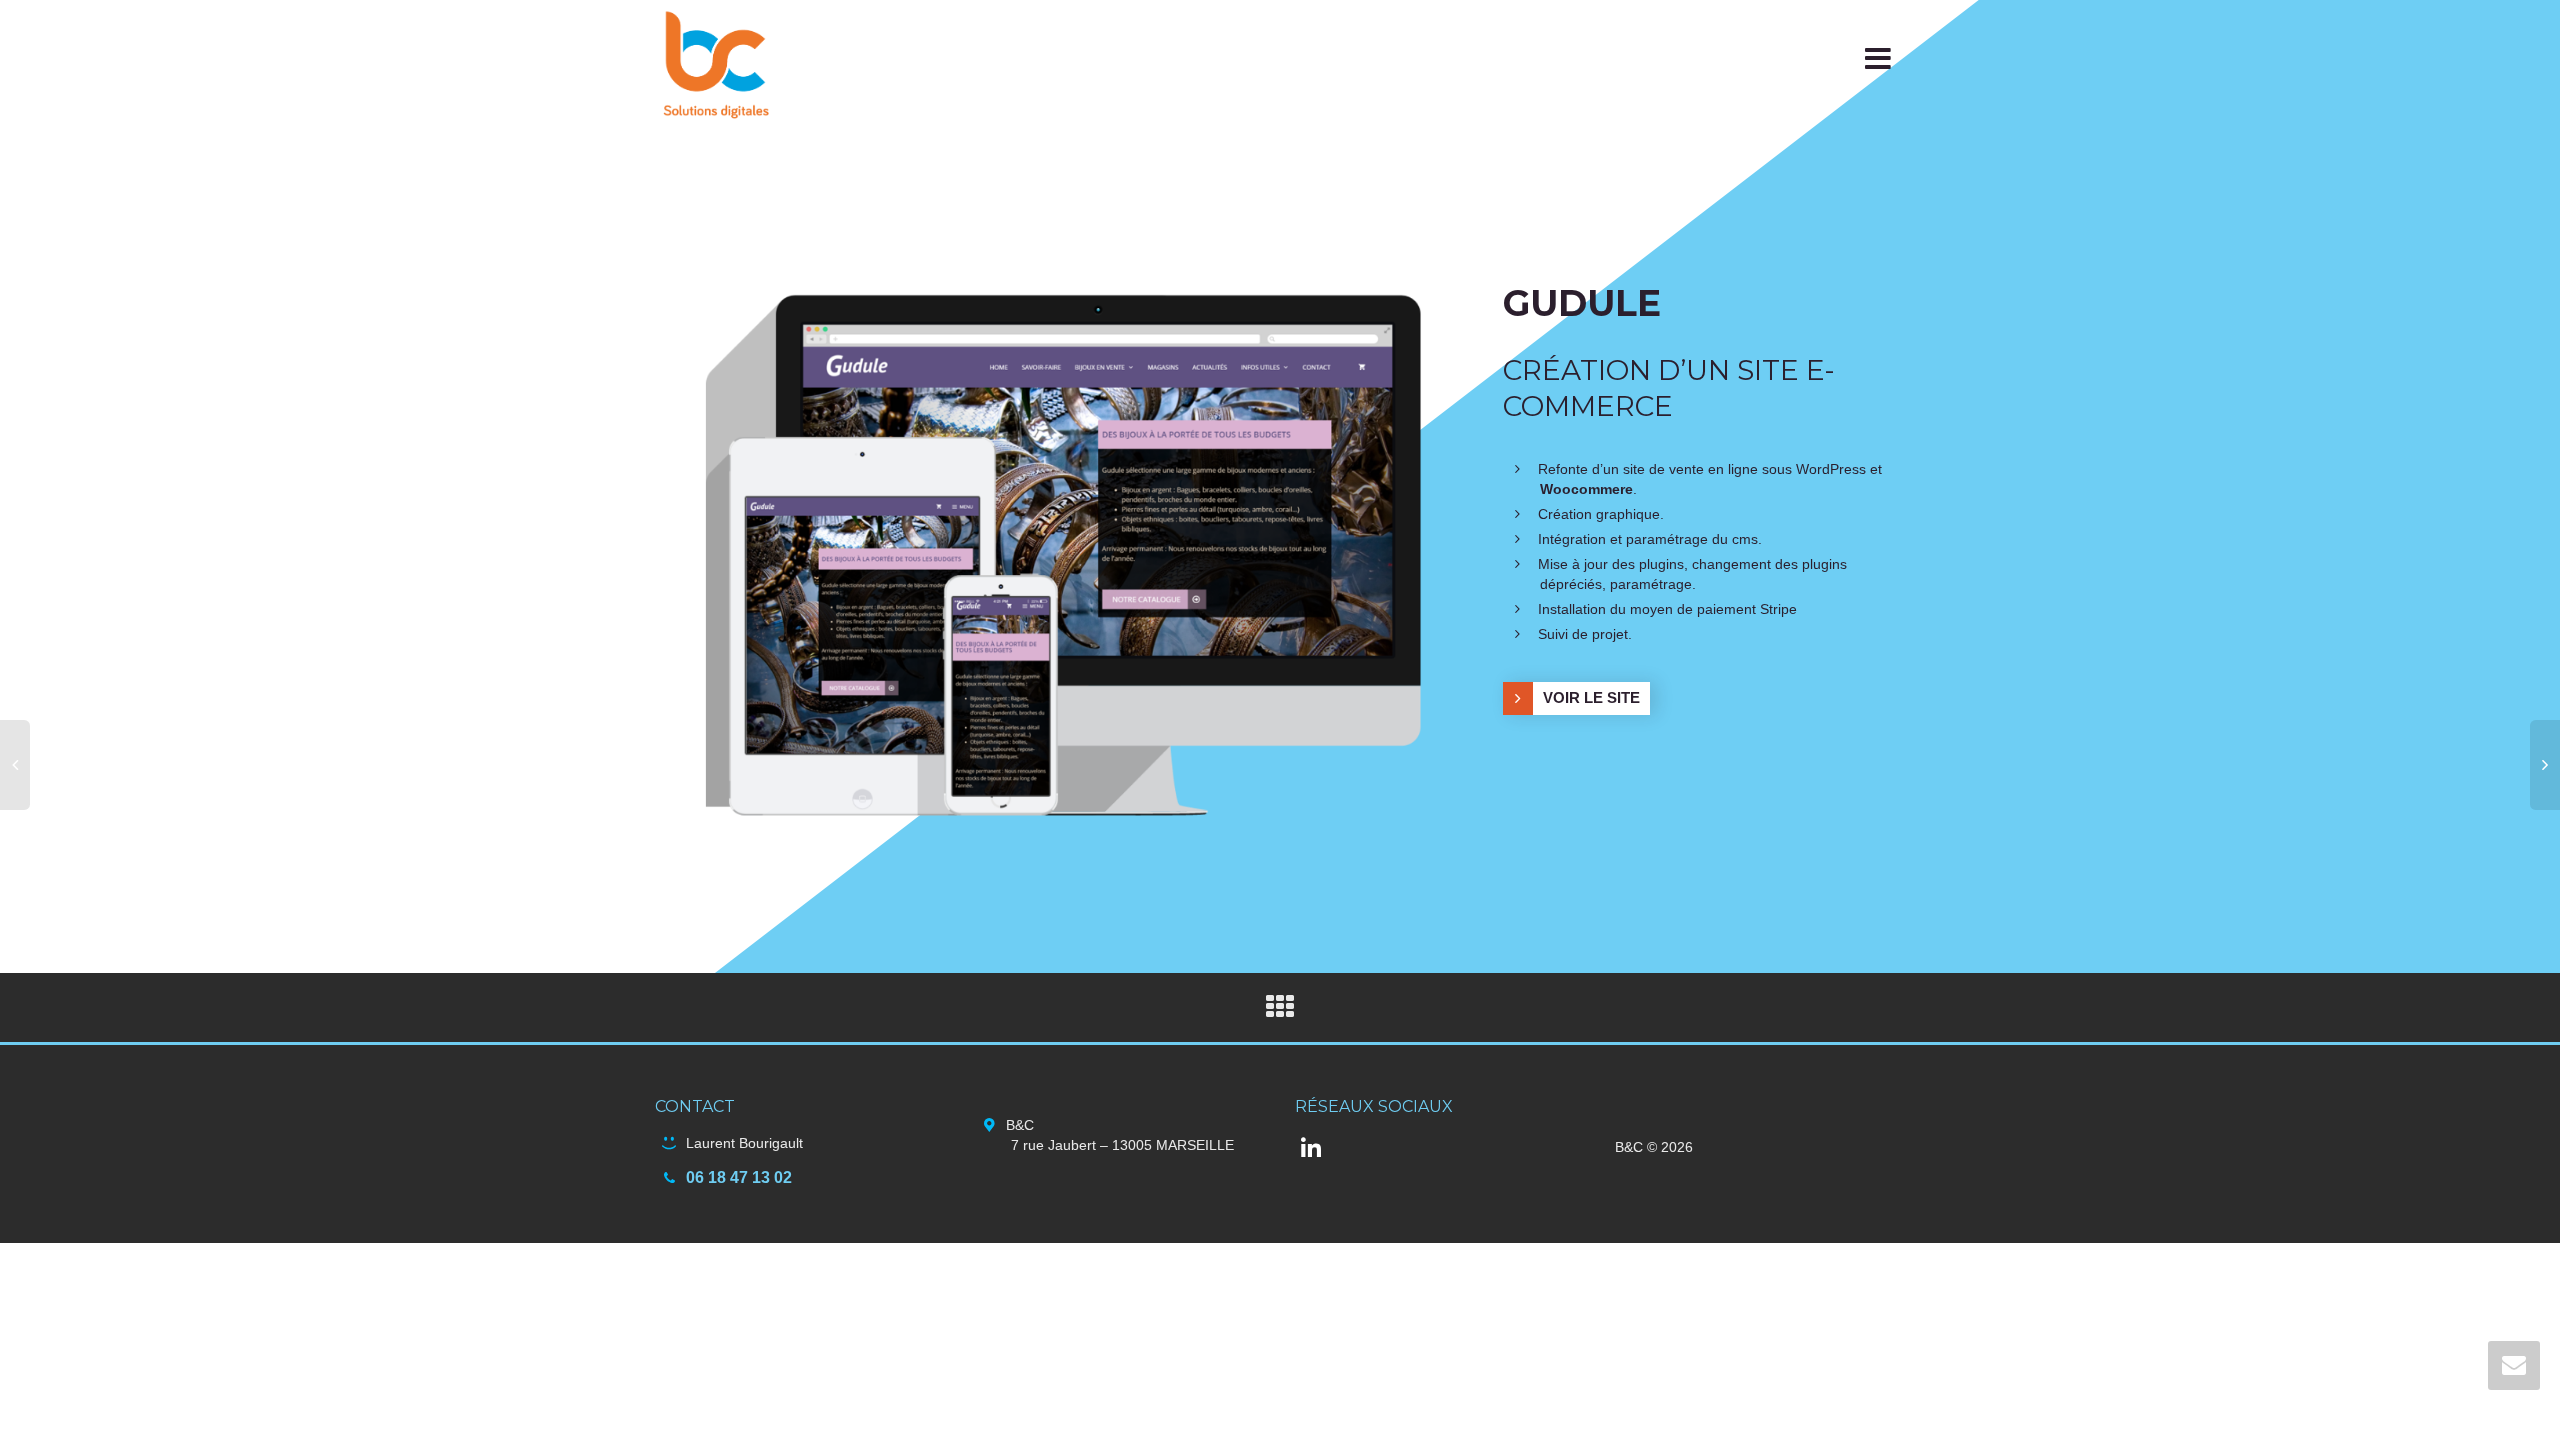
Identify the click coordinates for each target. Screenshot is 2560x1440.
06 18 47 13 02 (739, 1177)
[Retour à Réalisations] (1280, 1012)
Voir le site (1591, 697)
